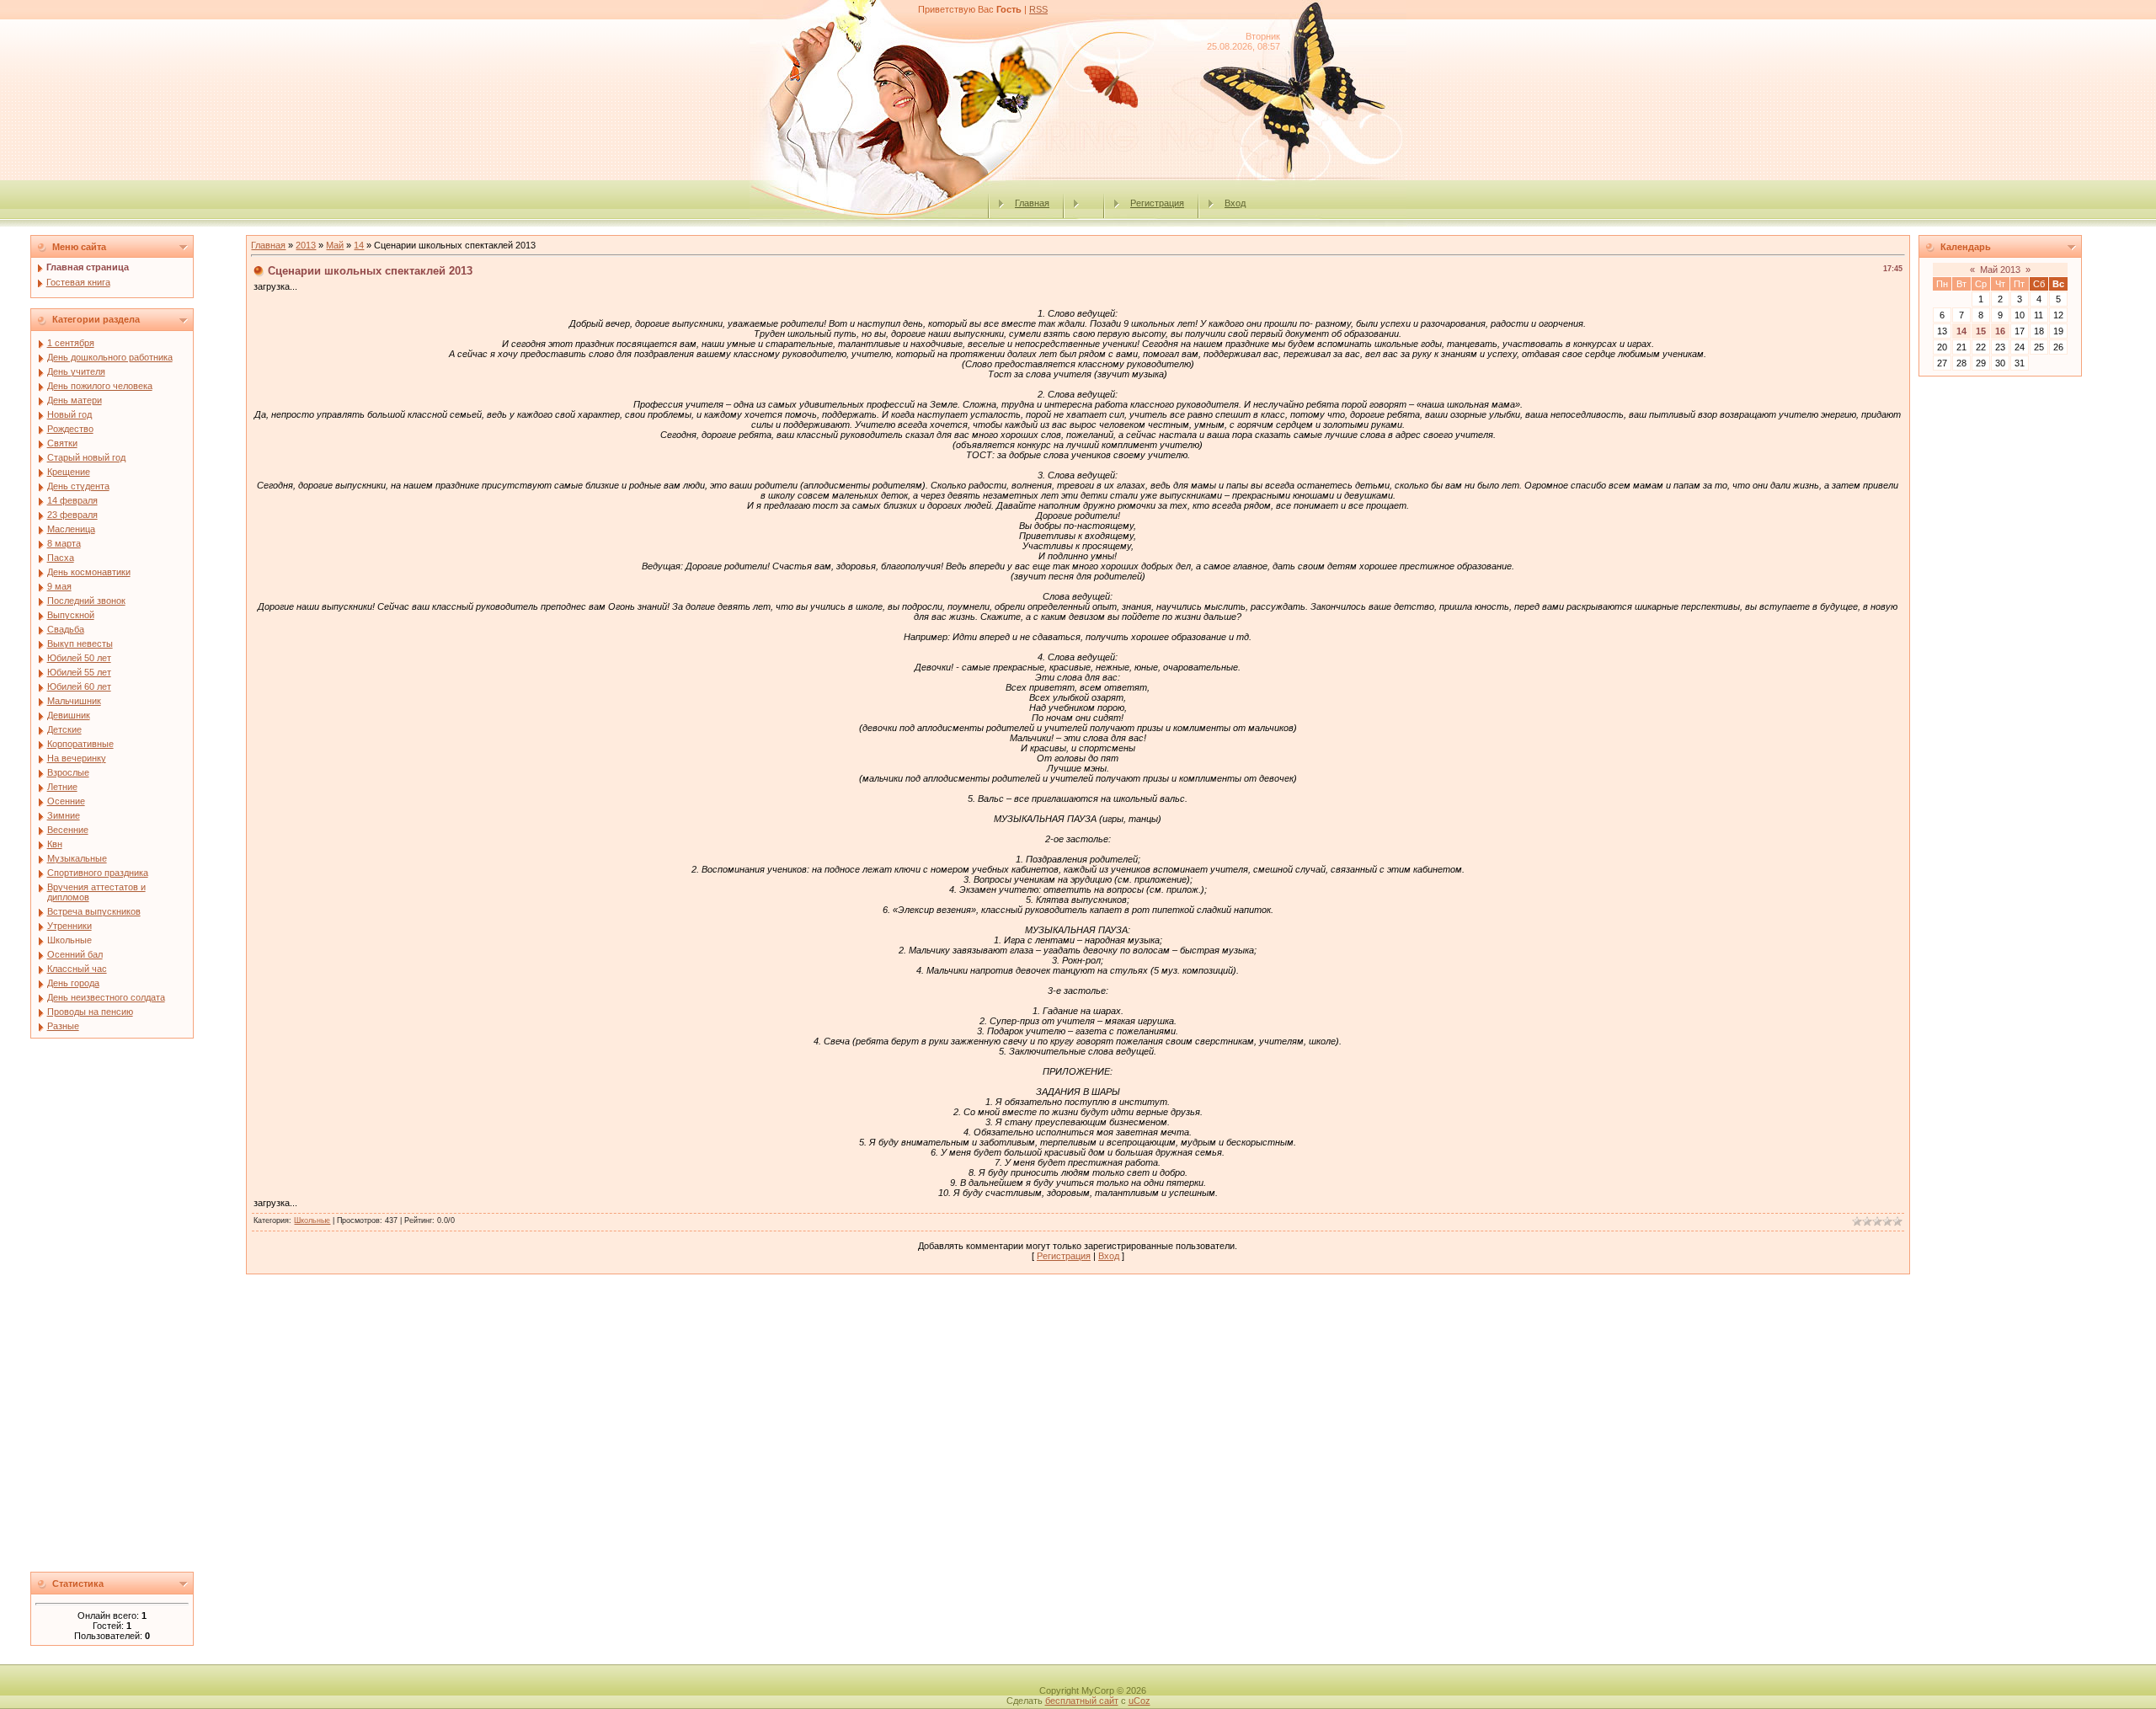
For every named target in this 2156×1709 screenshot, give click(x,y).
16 (2000, 331)
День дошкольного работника (110, 357)
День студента (78, 486)
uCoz (1139, 1701)
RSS (1038, 9)
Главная (1032, 203)
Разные (63, 1026)
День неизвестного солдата (106, 997)
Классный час (77, 969)
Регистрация (1157, 203)
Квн (55, 844)
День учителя (76, 371)
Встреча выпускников (94, 911)
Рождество (70, 429)
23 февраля (72, 515)
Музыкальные (77, 858)
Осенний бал (75, 954)
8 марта (64, 543)
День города (73, 983)
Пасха (61, 558)
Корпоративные (80, 744)
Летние (62, 787)
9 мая (59, 586)
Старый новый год (86, 457)
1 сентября (71, 343)
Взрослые (68, 772)
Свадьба (66, 629)
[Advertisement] (134, 1310)
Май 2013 (2000, 270)
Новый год (69, 414)
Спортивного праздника (98, 873)
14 (359, 245)
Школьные (69, 940)
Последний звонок (86, 601)
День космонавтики (89, 572)
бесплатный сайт (1082, 1701)
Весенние (68, 830)
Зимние (64, 815)
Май (335, 245)
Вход (1235, 203)
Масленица (71, 529)
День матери (75, 400)
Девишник (69, 715)
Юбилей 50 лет (79, 658)
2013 (306, 245)
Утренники (69, 926)
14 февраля (72, 500)
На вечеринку (77, 758)
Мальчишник (74, 701)
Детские (64, 729)
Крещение (69, 472)
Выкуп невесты (80, 644)
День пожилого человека (100, 386)
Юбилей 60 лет (79, 686)
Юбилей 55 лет (79, 672)
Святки (62, 443)
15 (1981, 331)
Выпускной (71, 615)
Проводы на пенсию (90, 1012)
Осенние (66, 801)
